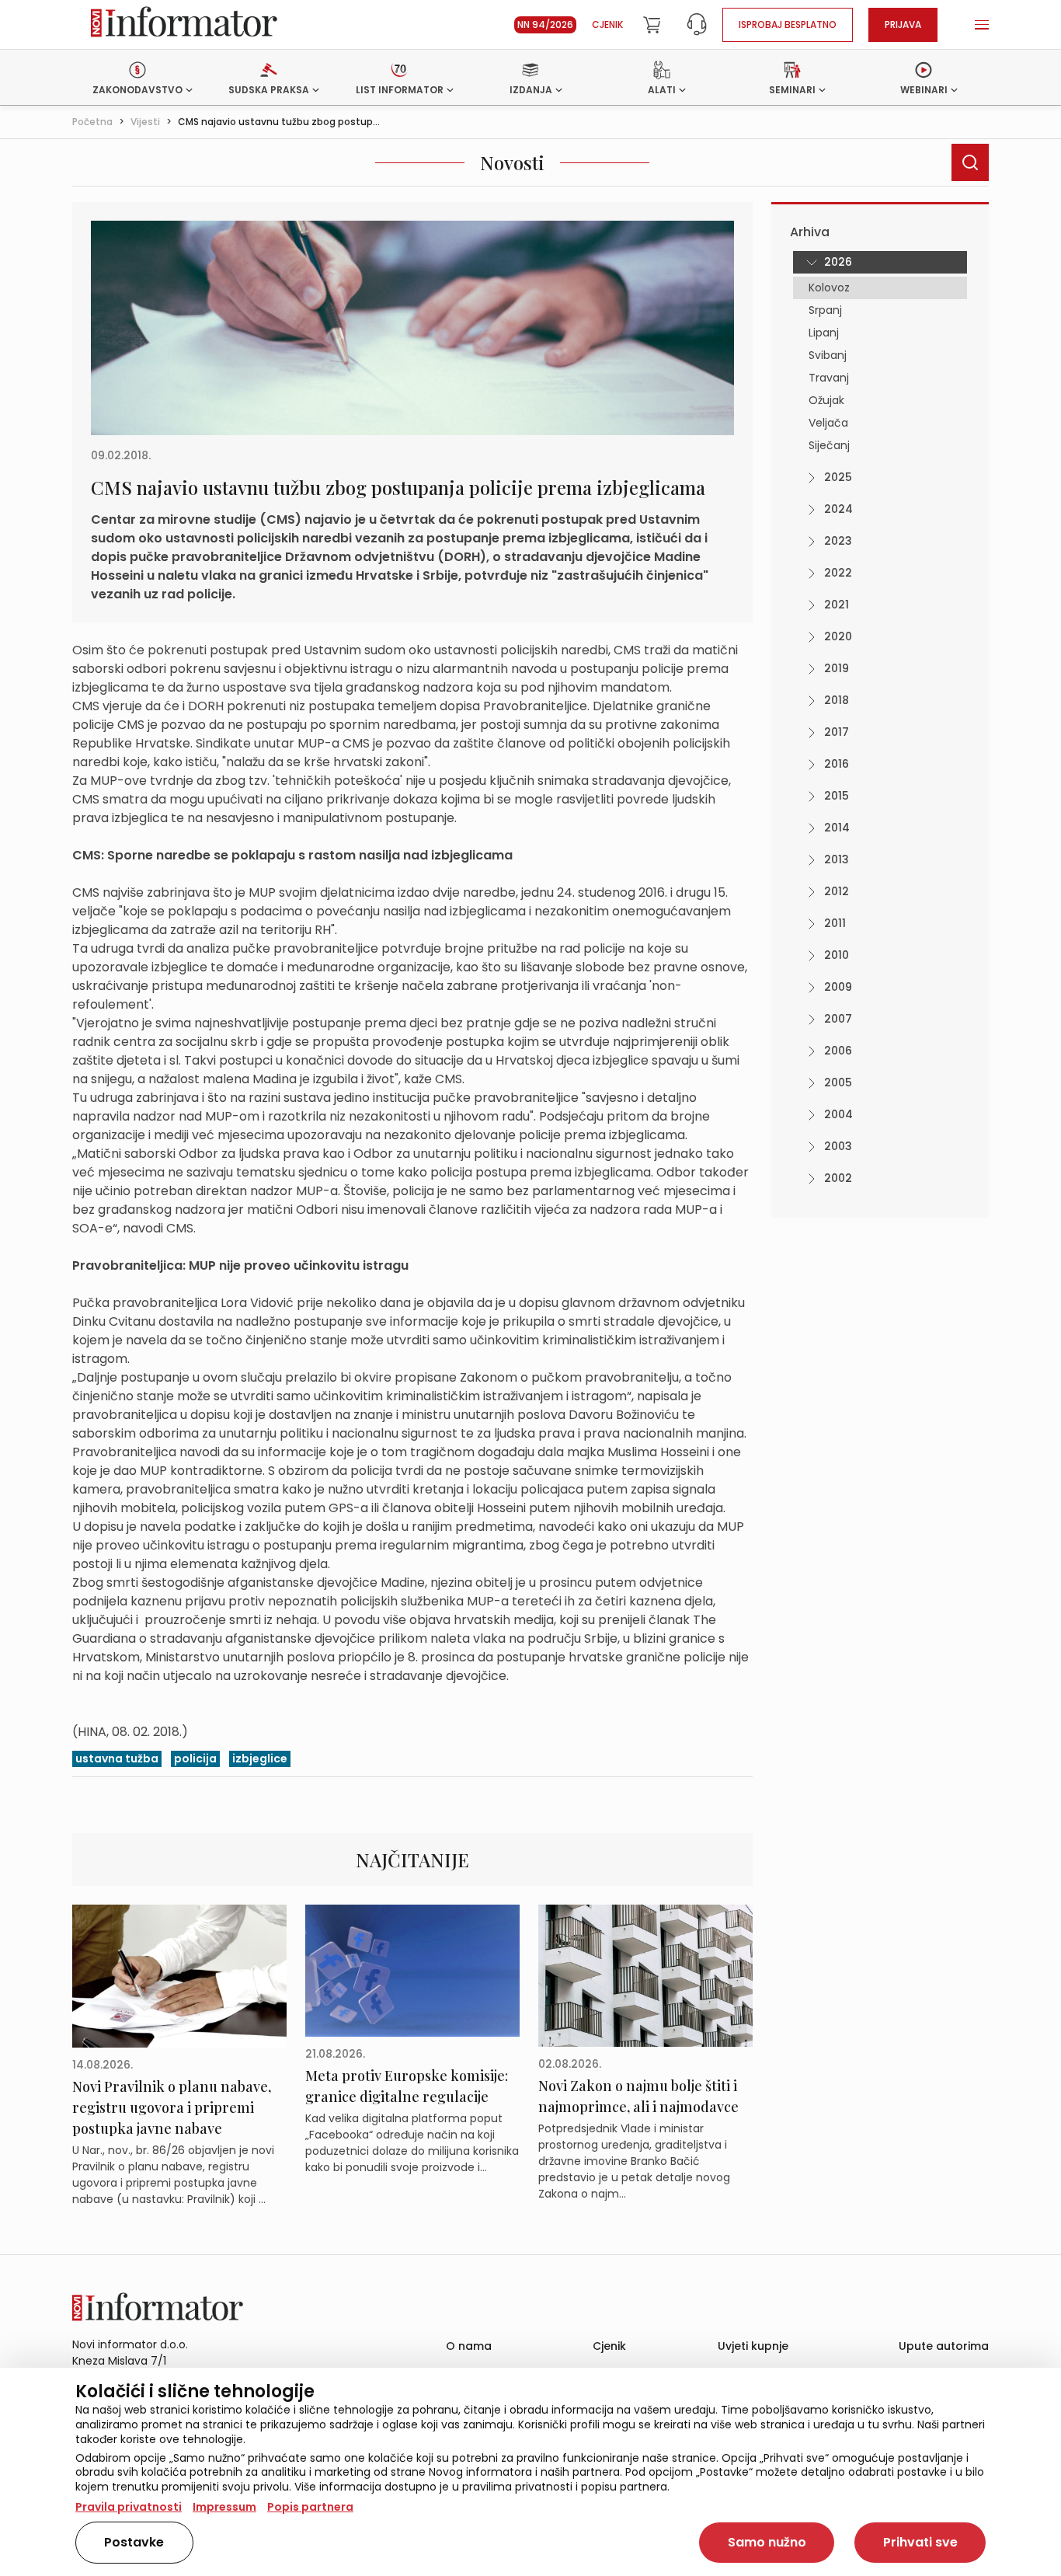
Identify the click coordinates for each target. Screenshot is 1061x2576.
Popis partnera (310, 2507)
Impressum (224, 2507)
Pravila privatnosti (129, 2507)
